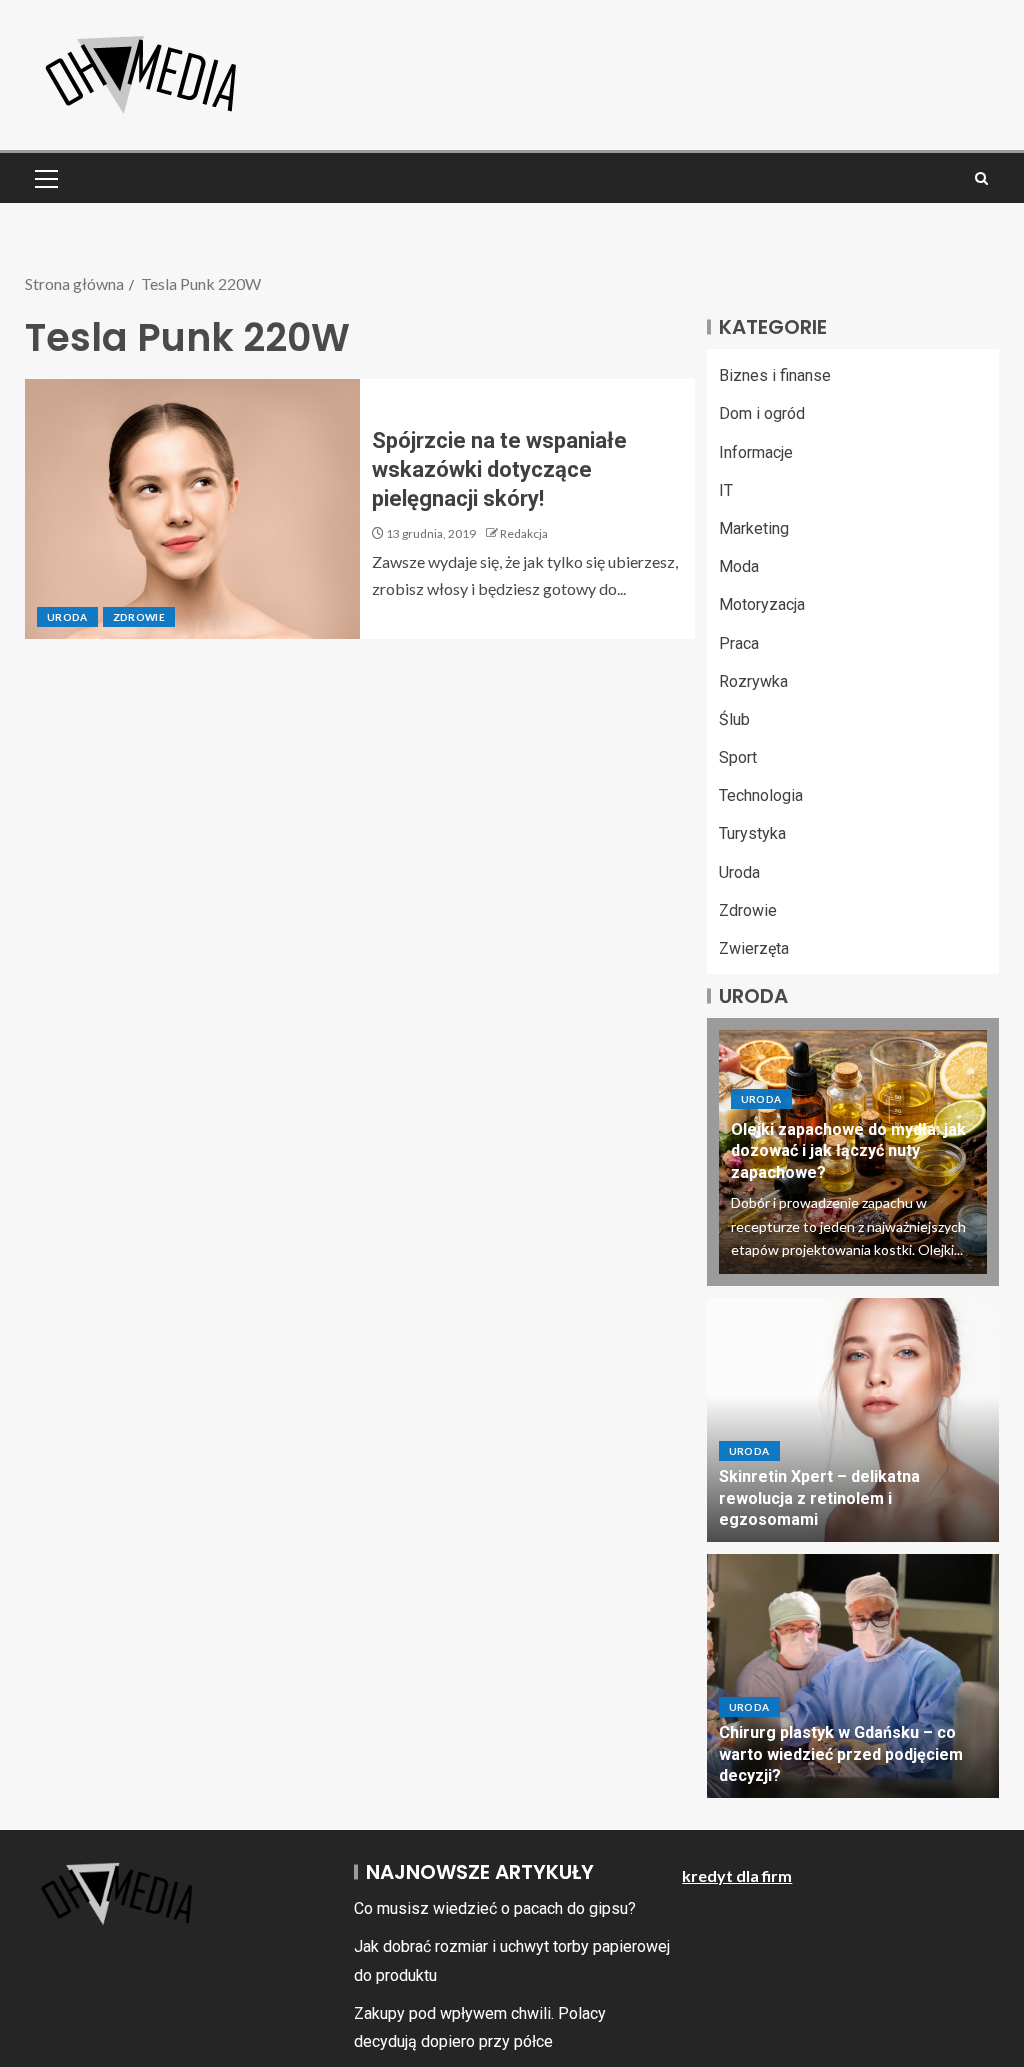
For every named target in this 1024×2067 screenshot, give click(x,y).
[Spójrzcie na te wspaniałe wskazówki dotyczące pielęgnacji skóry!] (192, 509)
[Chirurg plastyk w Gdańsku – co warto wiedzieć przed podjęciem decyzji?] (853, 1676)
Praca (739, 643)
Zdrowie (139, 617)
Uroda (67, 617)
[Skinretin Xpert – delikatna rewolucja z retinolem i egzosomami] (853, 1420)
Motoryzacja (762, 604)
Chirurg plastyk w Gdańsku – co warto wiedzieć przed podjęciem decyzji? (841, 1754)
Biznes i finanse (775, 375)
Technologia (761, 795)
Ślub (734, 719)
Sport (738, 757)
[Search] (981, 178)
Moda (739, 566)
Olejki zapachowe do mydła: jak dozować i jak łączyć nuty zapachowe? (848, 1151)
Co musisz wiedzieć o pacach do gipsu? (495, 1908)
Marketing (754, 528)
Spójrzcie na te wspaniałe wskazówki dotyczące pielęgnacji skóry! (499, 470)
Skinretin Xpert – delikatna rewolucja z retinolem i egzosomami (819, 1498)
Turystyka (752, 833)
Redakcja (524, 533)
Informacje (756, 452)
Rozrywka (753, 681)
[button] (45, 178)
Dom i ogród (762, 413)
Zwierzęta (754, 948)
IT (726, 490)
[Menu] (45, 178)
